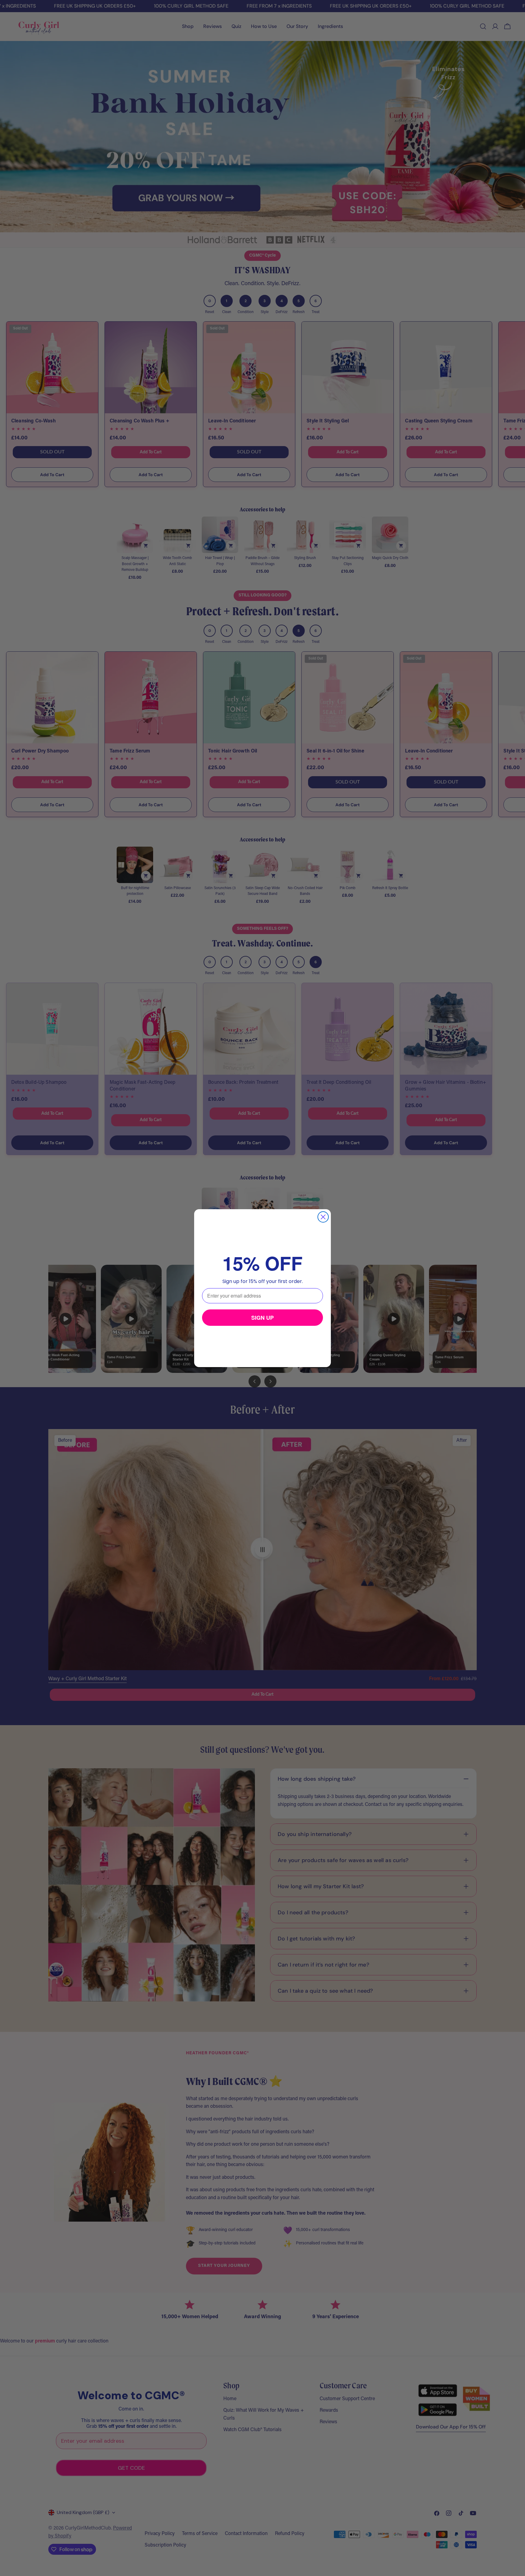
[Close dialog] (323, 1217)
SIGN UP (262, 1318)
